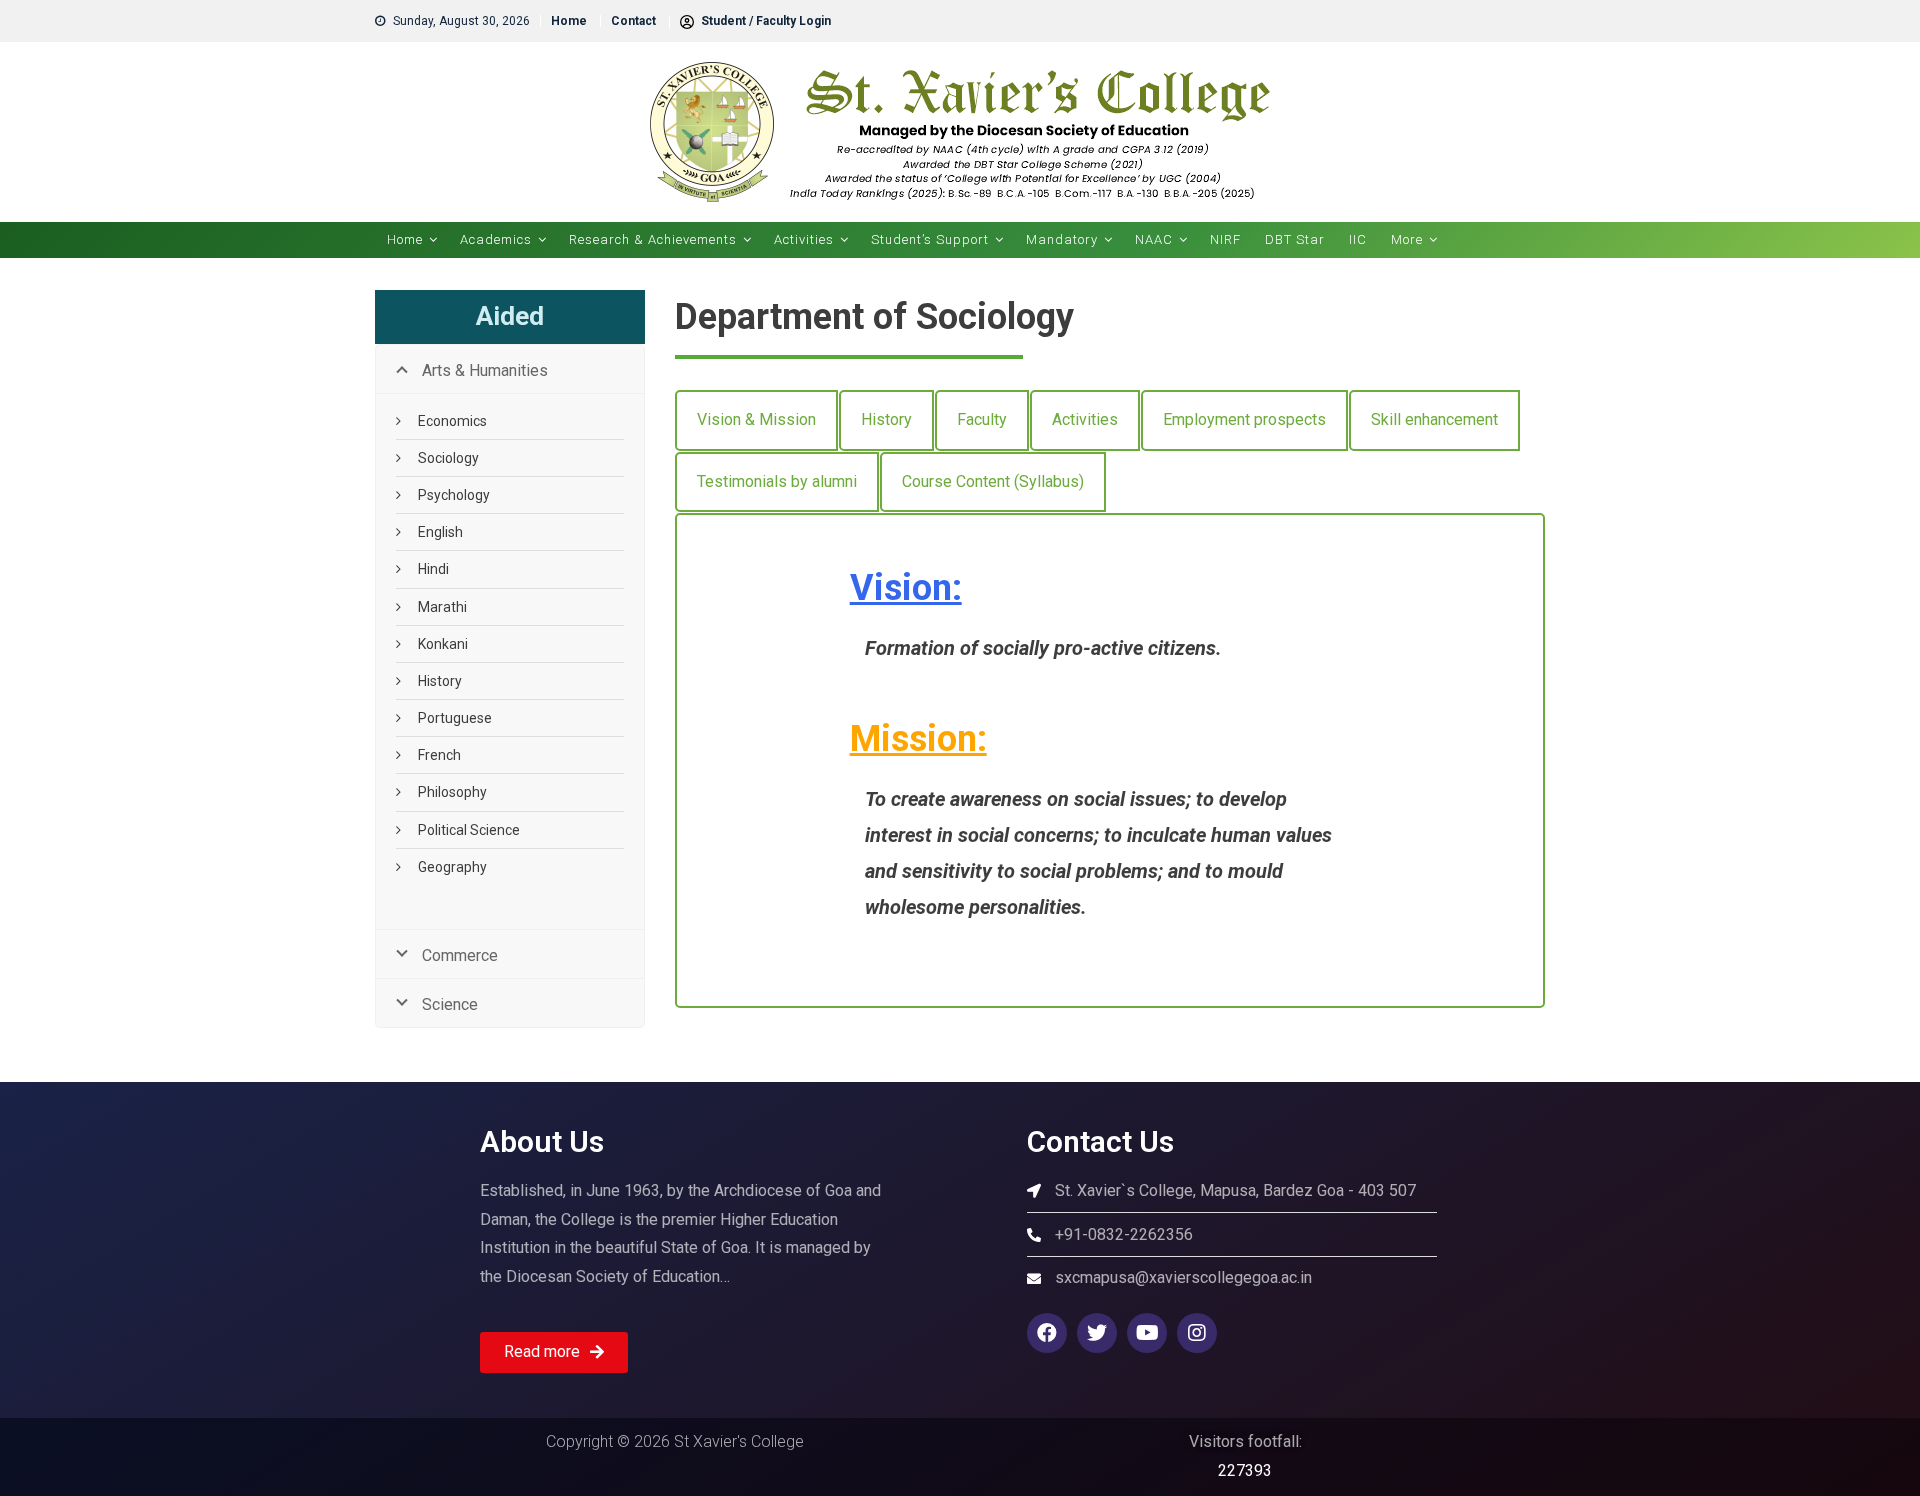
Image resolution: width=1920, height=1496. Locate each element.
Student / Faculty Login (764, 21)
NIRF (1225, 239)
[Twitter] (1097, 1333)
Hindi (433, 569)
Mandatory (1062, 239)
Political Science (469, 830)
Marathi (442, 607)
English (440, 532)
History (440, 681)
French (439, 755)
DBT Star (1295, 239)
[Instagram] (1197, 1333)
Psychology (454, 495)
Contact (633, 21)
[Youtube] (1147, 1333)
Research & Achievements (653, 239)
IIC (1358, 239)
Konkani (443, 644)
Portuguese (455, 718)
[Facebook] (1047, 1333)
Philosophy (452, 792)
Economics (452, 421)
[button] (554, 1352)
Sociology (448, 458)
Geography (452, 867)
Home (569, 21)
